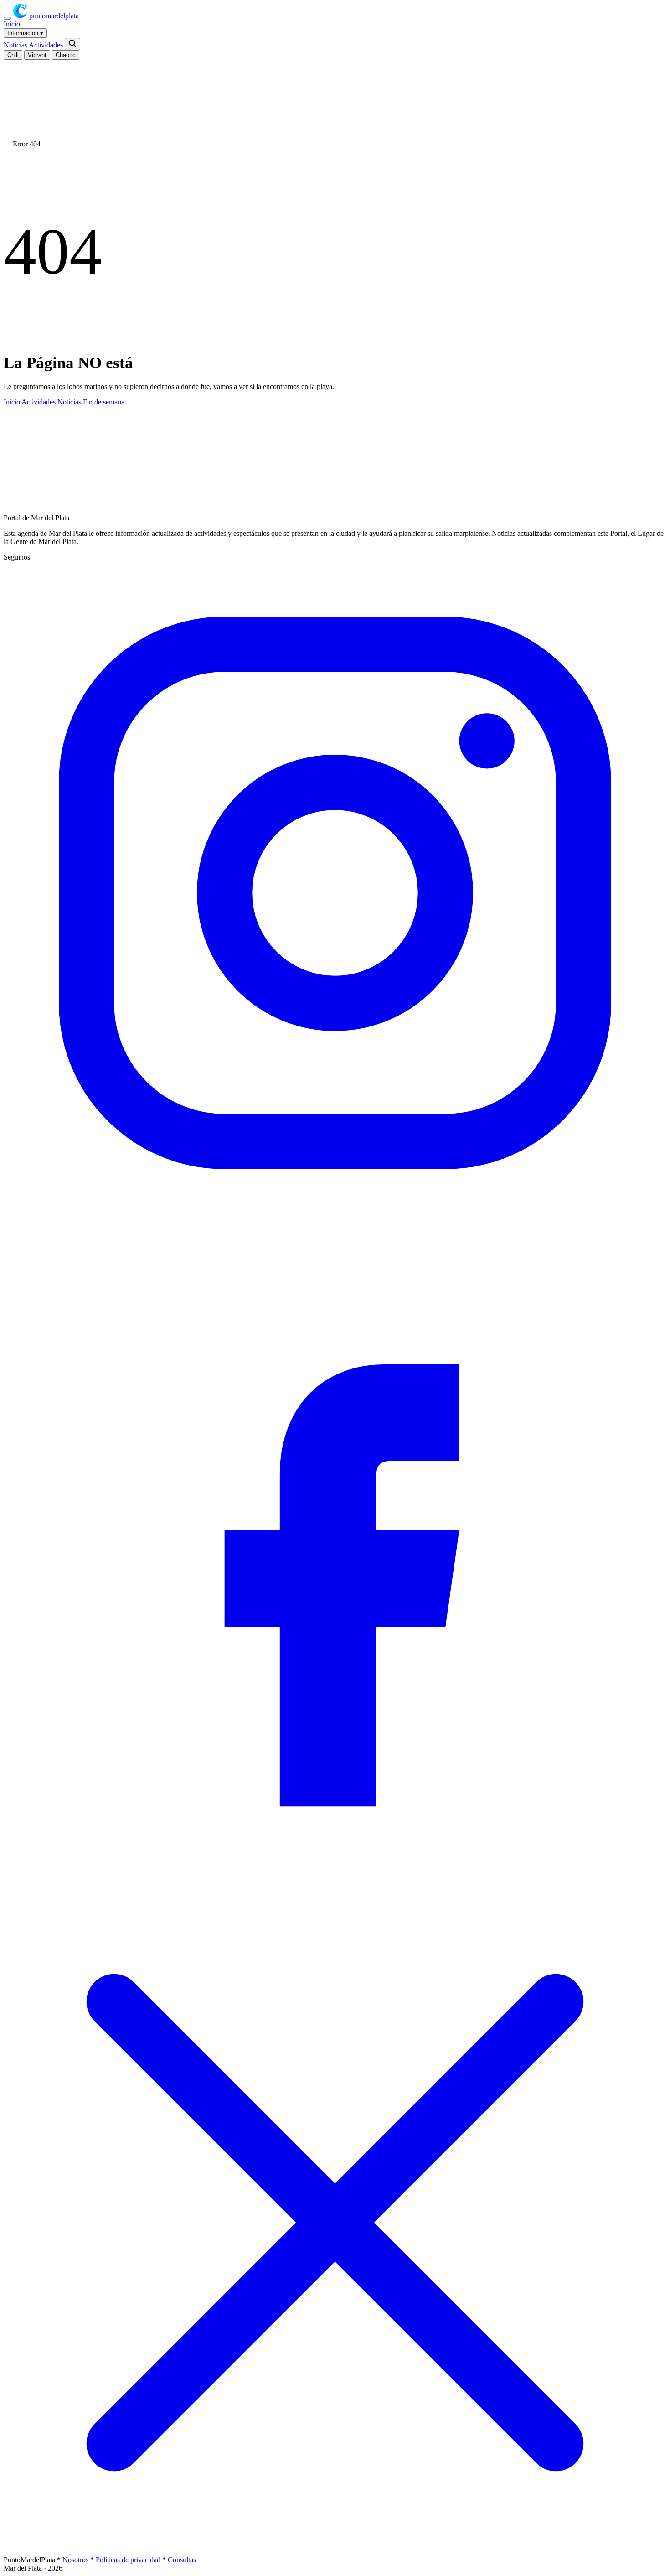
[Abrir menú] (7, 18)
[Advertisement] (209, 477)
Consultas (182, 2560)
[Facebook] (335, 1887)
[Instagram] (335, 1222)
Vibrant (37, 55)
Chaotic (66, 55)
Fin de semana (104, 402)
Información (25, 33)
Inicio (12, 24)
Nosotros (75, 2560)
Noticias (15, 45)
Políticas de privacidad (128, 2560)
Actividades (46, 45)
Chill (13, 55)
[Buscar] (72, 44)
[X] (335, 2552)
